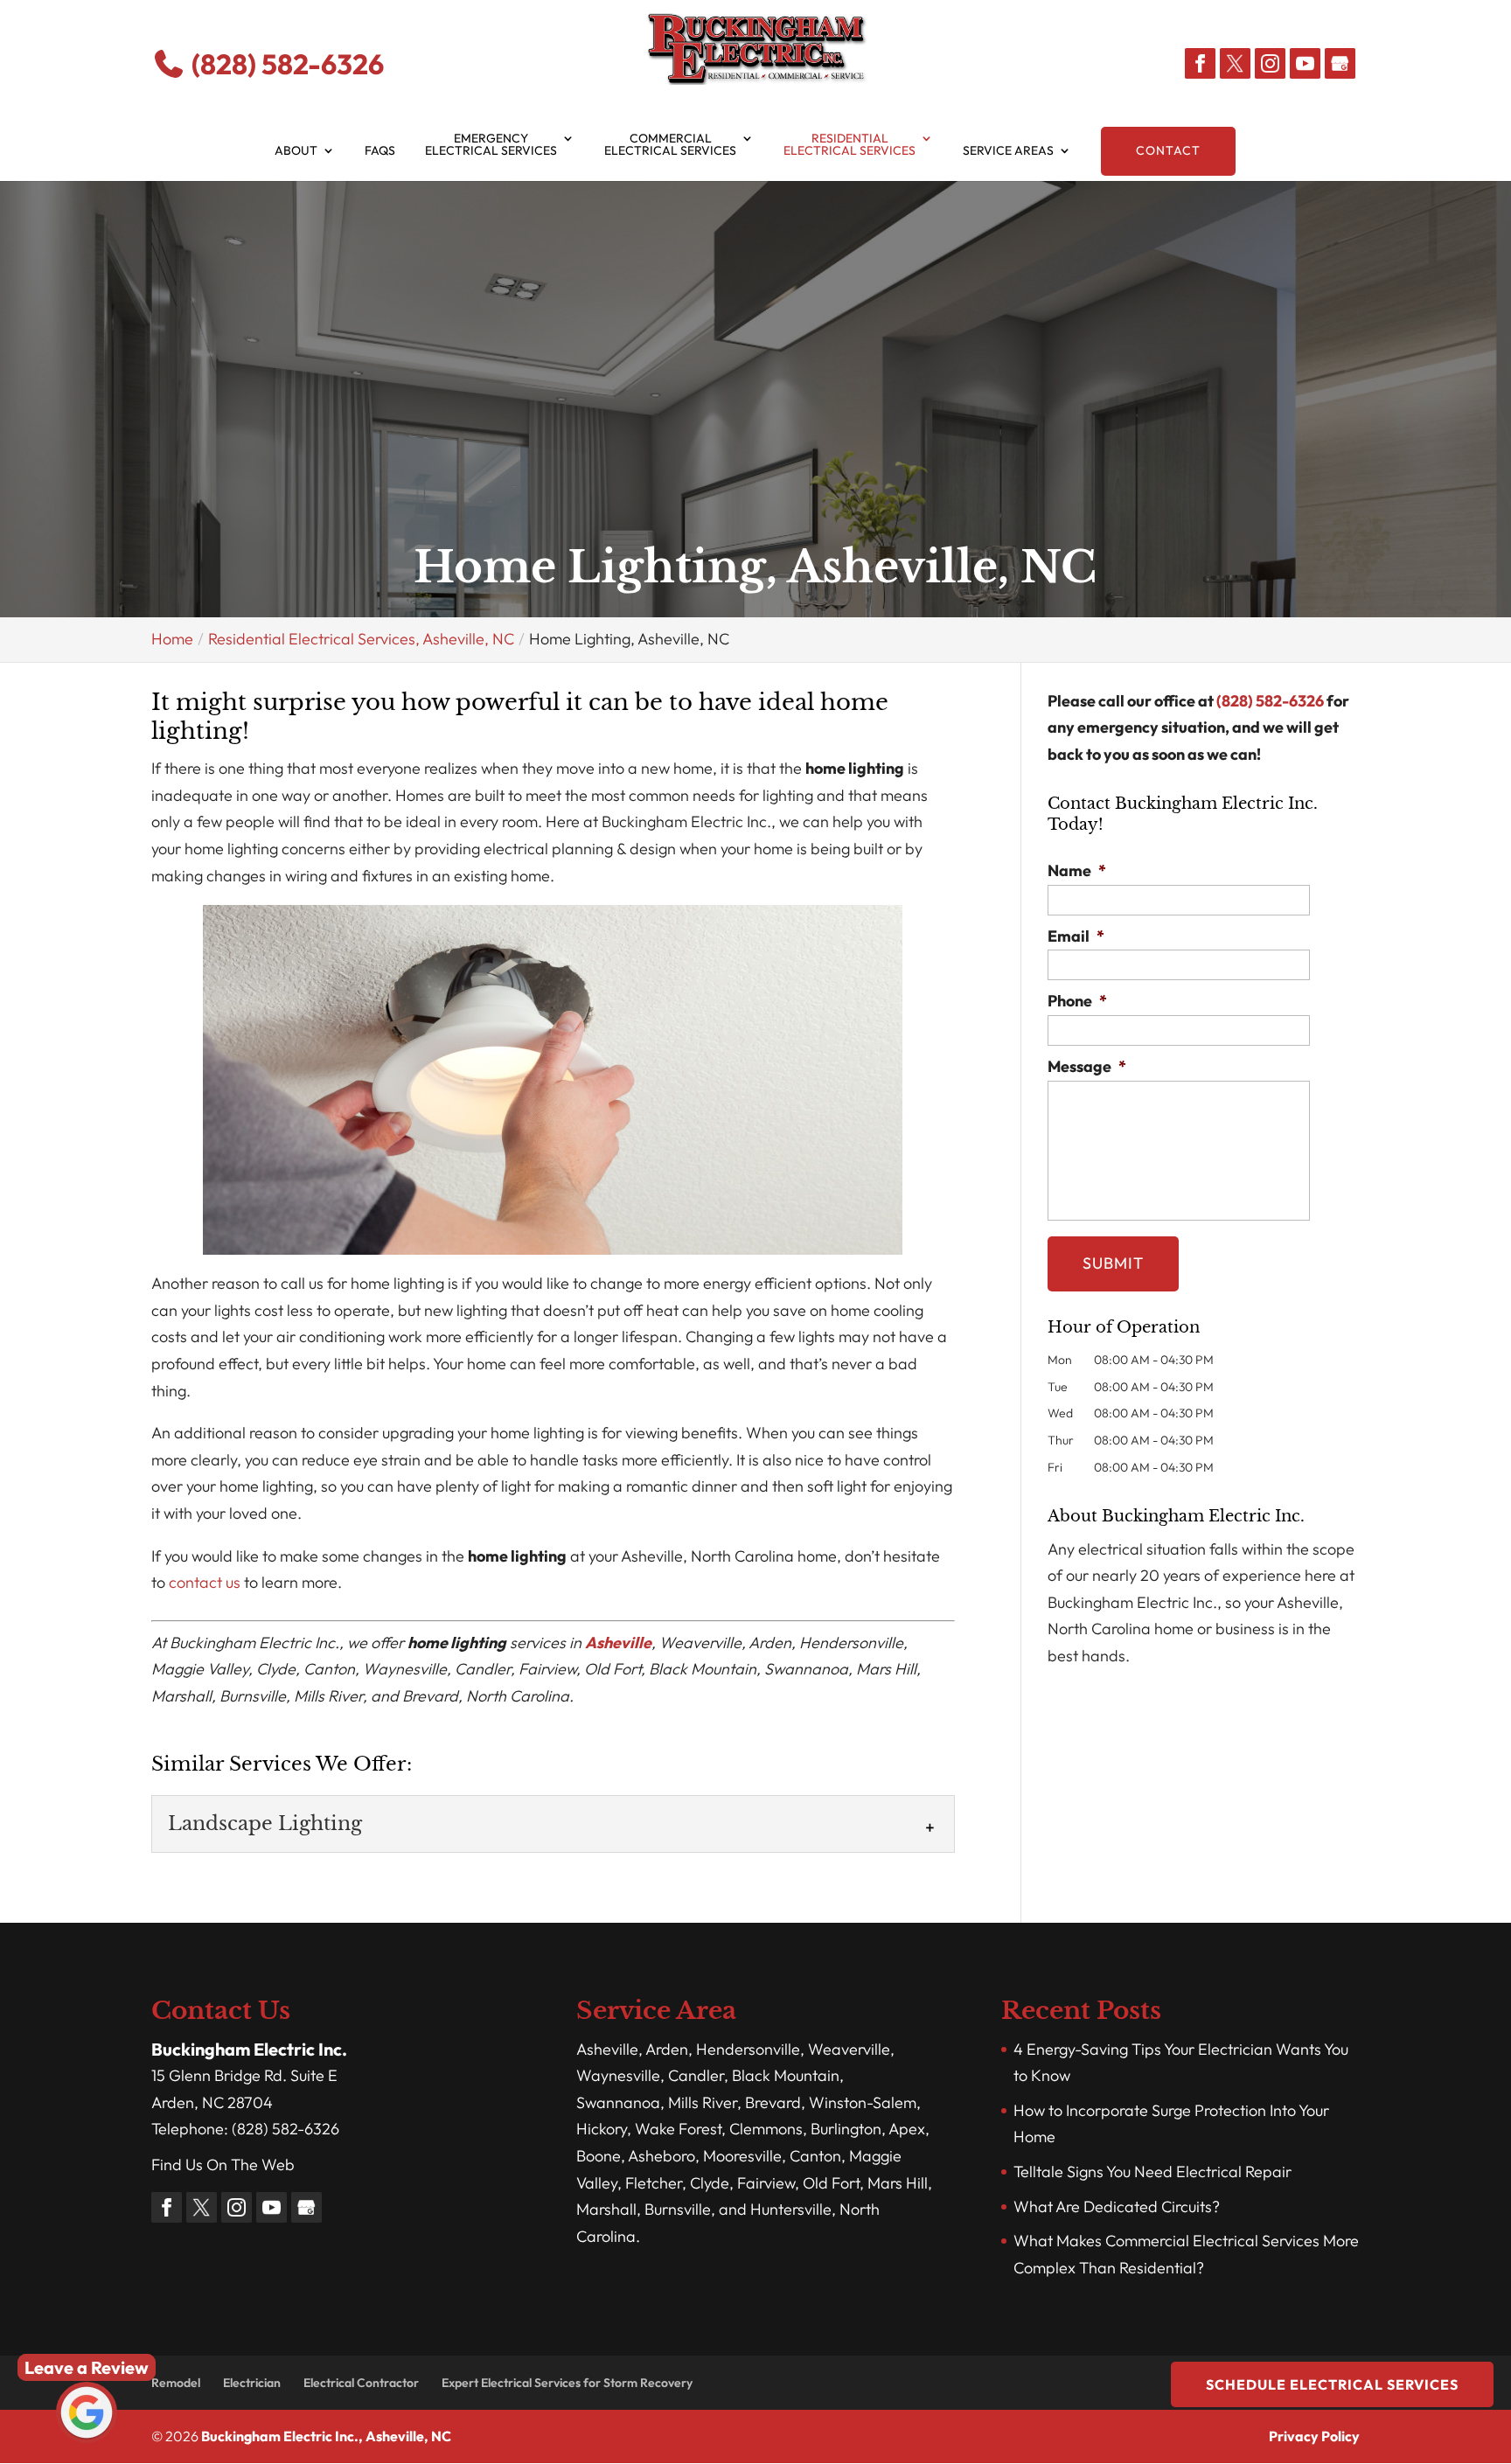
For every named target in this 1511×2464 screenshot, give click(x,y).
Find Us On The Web (223, 2165)
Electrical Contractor (361, 2383)
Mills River (703, 2102)
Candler (696, 2075)
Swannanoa (618, 2102)
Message (1087, 1066)
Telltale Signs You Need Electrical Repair (1152, 2172)
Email (1076, 936)
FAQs (380, 151)
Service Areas (1008, 151)
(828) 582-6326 (285, 64)
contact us (205, 1582)
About (296, 151)
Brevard (773, 2102)
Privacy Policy (1314, 2436)
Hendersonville (748, 2049)
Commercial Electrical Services (670, 145)
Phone (1077, 1001)
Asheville (618, 1643)
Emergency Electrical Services (491, 145)
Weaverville (849, 2049)
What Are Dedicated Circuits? (1117, 2206)
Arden (667, 2049)
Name (1077, 870)
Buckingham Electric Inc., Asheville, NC (326, 2436)
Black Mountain (786, 2075)
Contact (1168, 150)
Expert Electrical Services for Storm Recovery (567, 2383)
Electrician (252, 2383)
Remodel (176, 2383)
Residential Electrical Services (850, 145)
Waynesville (618, 2075)
